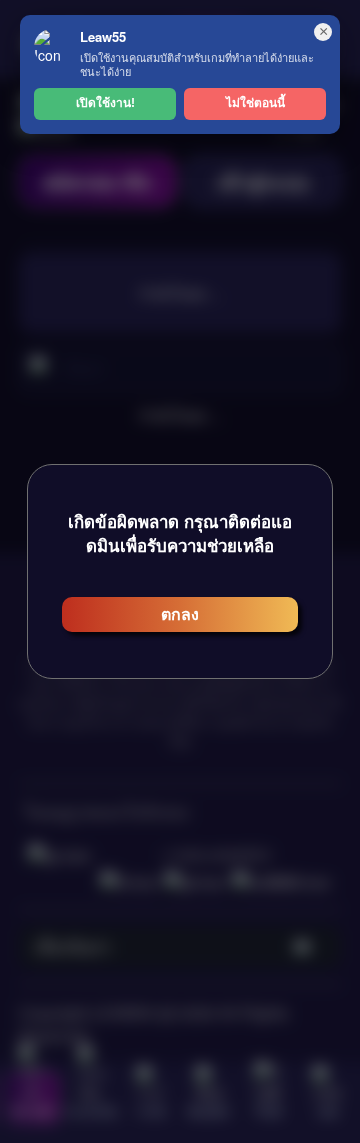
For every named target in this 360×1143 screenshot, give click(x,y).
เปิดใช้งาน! (105, 103)
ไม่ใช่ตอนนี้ (255, 103)
